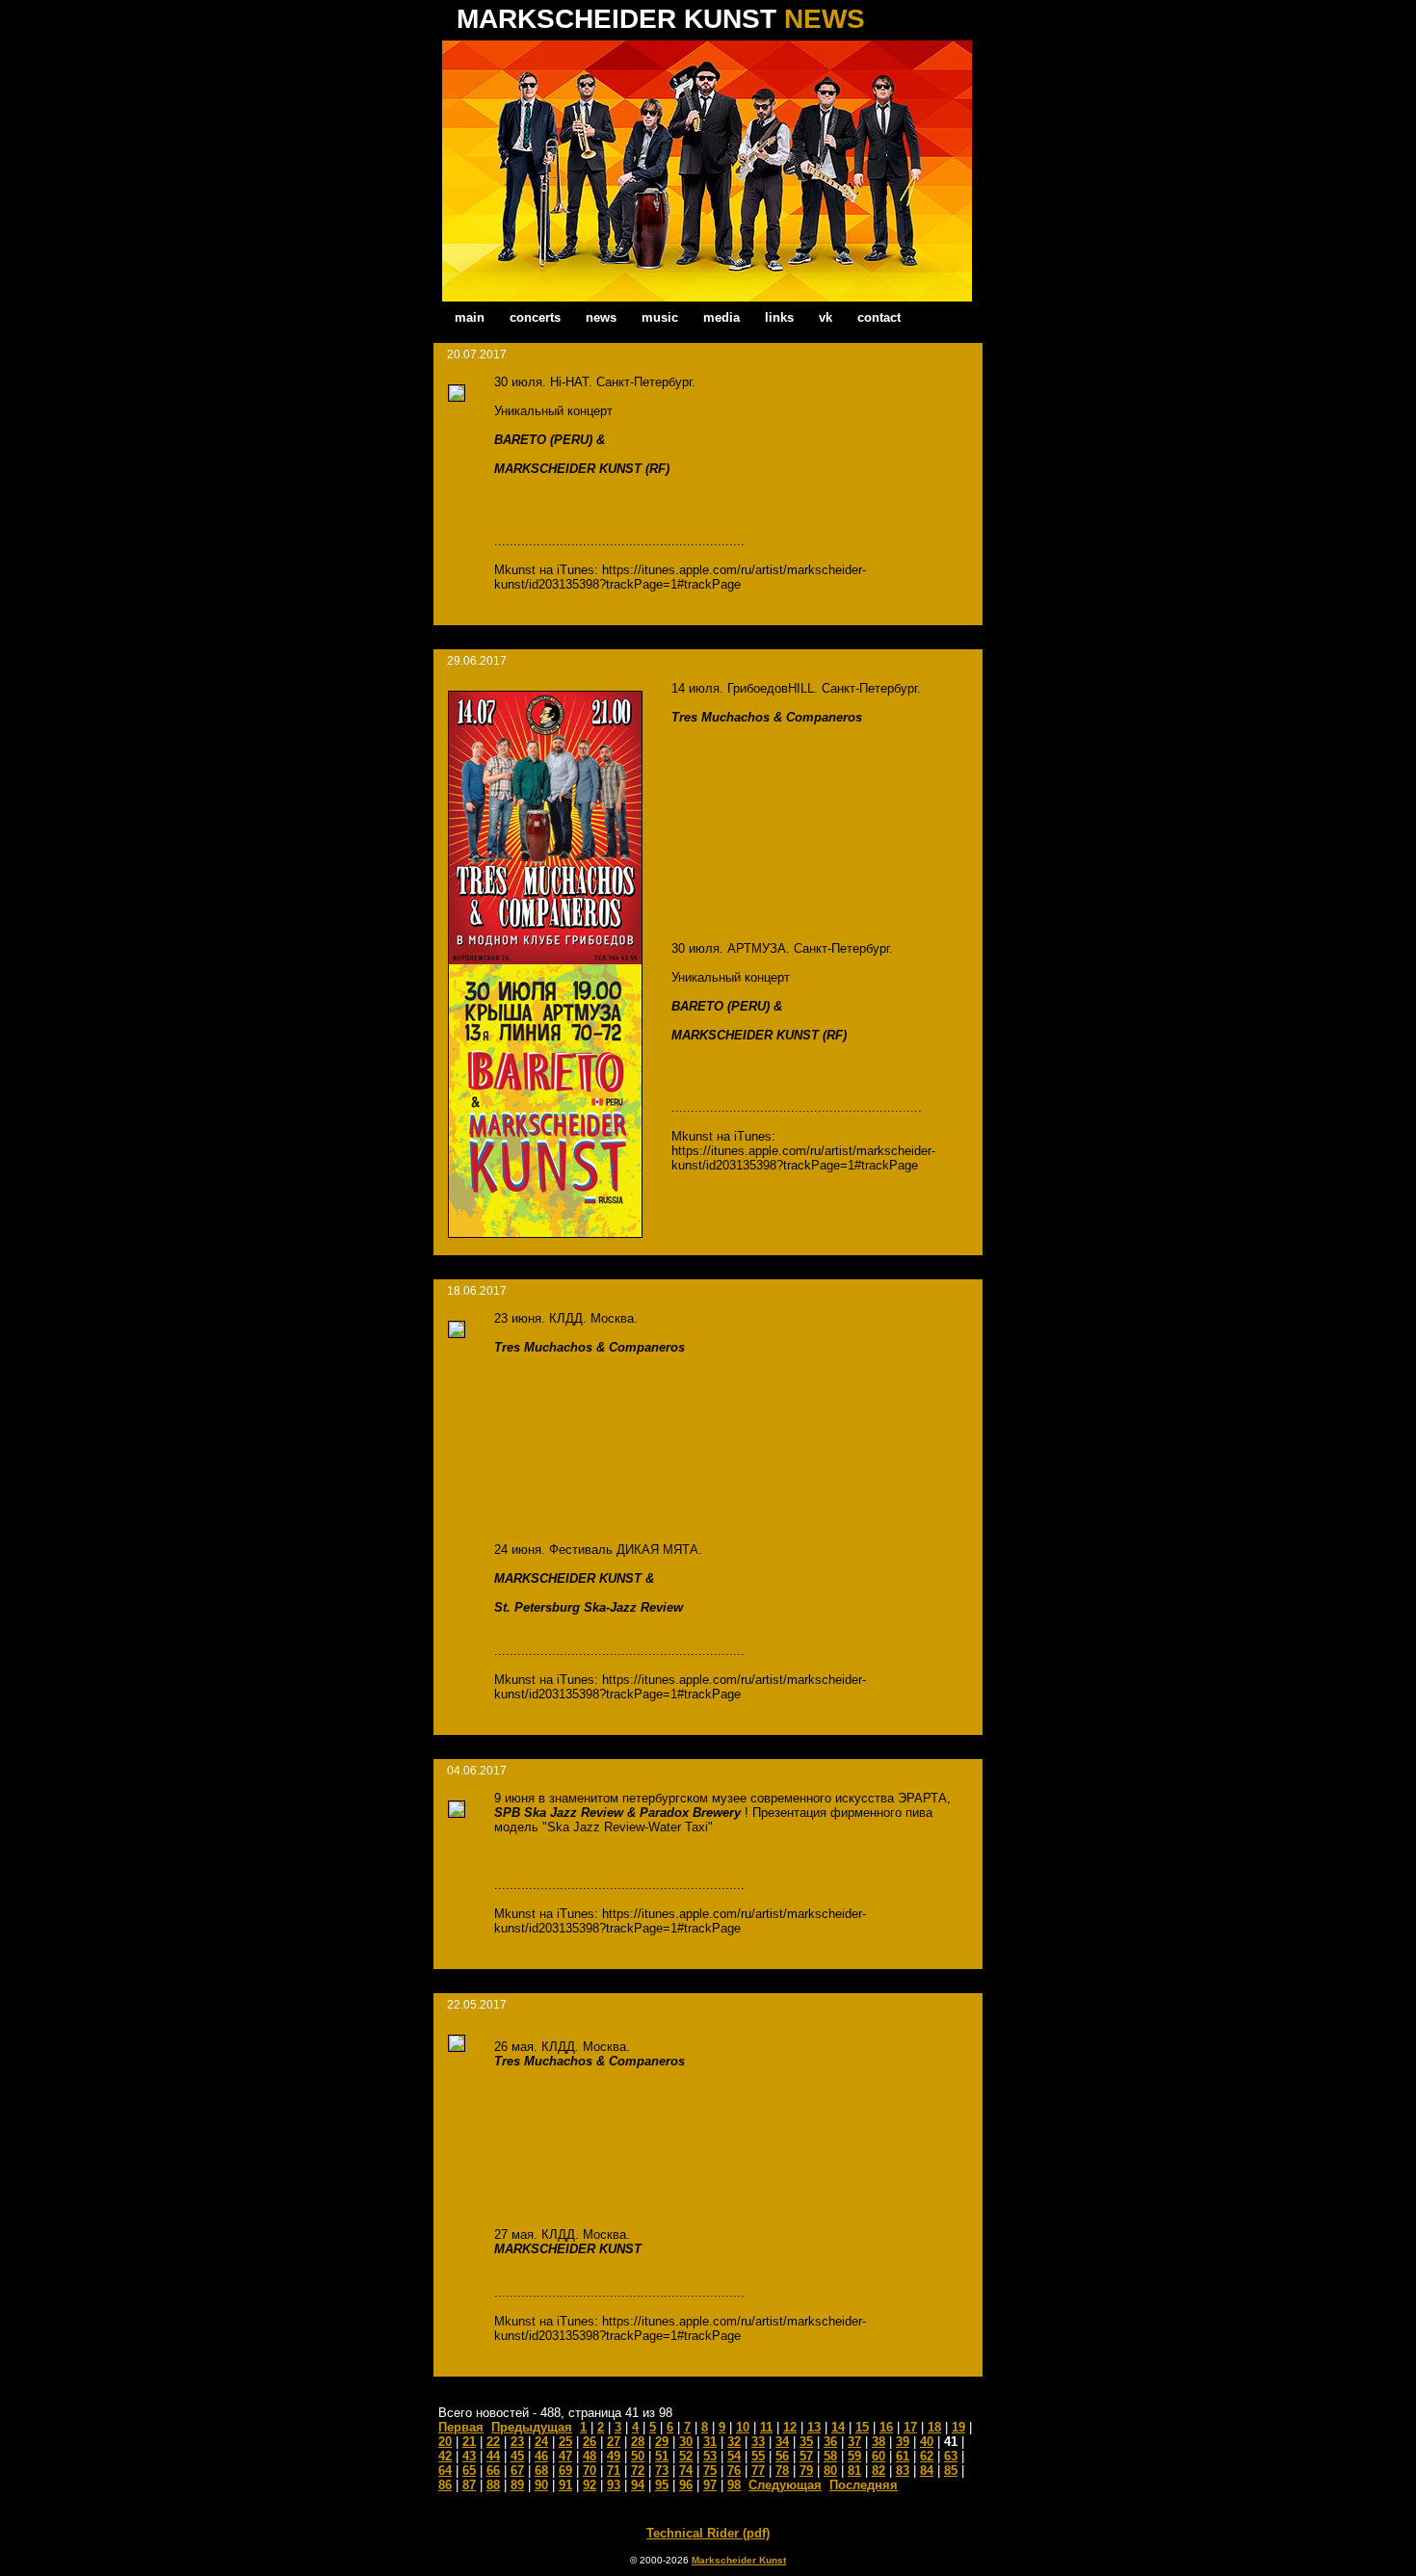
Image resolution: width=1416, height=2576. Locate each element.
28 (638, 2442)
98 (734, 2485)
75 (710, 2471)
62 (927, 2456)
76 (734, 2471)
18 (934, 2427)
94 (638, 2485)
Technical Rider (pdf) (708, 2533)
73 (662, 2471)
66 (493, 2471)
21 (469, 2442)
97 (710, 2485)
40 (927, 2442)
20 (445, 2442)
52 (686, 2456)
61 (903, 2456)
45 (517, 2456)
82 (878, 2471)
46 (541, 2456)
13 (814, 2427)
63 (951, 2456)
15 (862, 2427)
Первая (461, 2427)
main (470, 317)
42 (445, 2456)
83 (903, 2471)
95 (662, 2485)
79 (806, 2471)
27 (614, 2442)
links (779, 317)
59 (854, 2456)
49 (614, 2456)
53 (710, 2456)
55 (758, 2456)
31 (710, 2442)
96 (686, 2485)
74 (686, 2471)
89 (517, 2485)
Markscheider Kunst (739, 2560)
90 (541, 2485)
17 (910, 2427)
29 (662, 2442)
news (601, 317)
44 (493, 2456)
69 (565, 2471)
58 (830, 2456)
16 (886, 2427)
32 (734, 2442)
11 (766, 2427)
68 (541, 2471)
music (660, 317)
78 (782, 2471)
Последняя (864, 2485)
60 (878, 2456)
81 (854, 2471)
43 (469, 2456)
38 (878, 2442)
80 (830, 2471)
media (721, 317)
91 (565, 2485)
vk (826, 317)
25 (565, 2442)
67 (517, 2471)
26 (590, 2442)
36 (830, 2442)
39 (903, 2442)
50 (638, 2456)
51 (662, 2456)
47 (565, 2456)
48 (590, 2456)
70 (590, 2471)
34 (782, 2442)
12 (790, 2427)
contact (879, 317)
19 (958, 2427)
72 (638, 2471)
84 (927, 2471)
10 (743, 2427)
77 (758, 2471)
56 (782, 2456)
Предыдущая (532, 2427)
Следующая (785, 2485)
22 (493, 2442)
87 (469, 2485)
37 (854, 2442)
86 (445, 2485)
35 (806, 2442)
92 (590, 2485)
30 (686, 2442)
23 (517, 2442)
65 (469, 2471)
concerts (535, 317)
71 (614, 2471)
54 (734, 2456)
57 (806, 2456)
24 (541, 2442)
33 (758, 2442)
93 (614, 2485)
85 (951, 2471)
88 (493, 2485)
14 (838, 2427)
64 (445, 2471)
